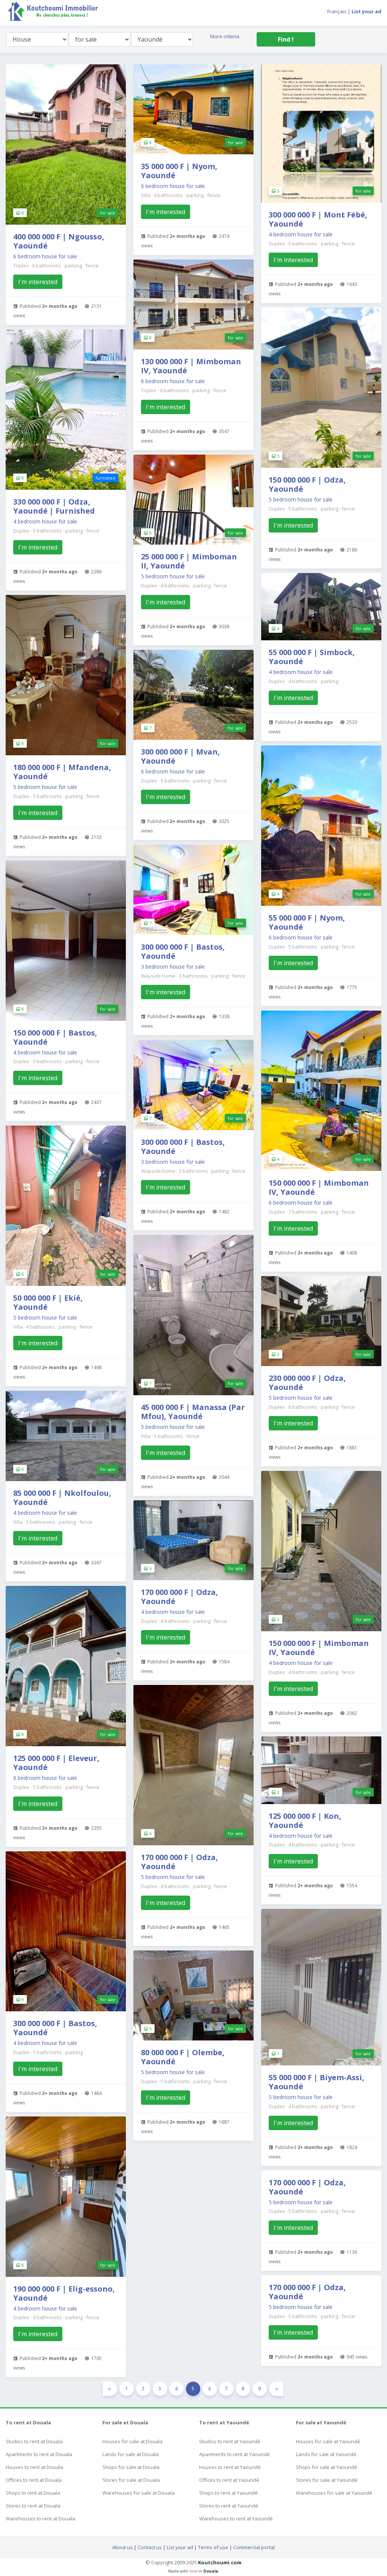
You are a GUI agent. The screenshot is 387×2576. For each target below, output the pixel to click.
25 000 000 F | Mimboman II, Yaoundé (189, 561)
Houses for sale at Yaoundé (328, 2441)
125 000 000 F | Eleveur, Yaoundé (56, 1763)
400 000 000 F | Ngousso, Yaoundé (59, 241)
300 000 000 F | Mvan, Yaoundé (180, 756)
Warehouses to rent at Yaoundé (236, 2519)
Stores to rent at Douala (33, 2506)
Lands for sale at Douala (131, 2454)
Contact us (150, 2547)
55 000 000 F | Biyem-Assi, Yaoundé (317, 2082)
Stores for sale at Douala (131, 2480)
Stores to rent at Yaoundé (229, 2506)
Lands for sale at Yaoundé (326, 2454)
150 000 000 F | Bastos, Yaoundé (55, 1037)
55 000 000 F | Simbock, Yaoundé (312, 657)
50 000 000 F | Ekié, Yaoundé (48, 1302)
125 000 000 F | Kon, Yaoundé (305, 1821)
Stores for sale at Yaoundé (327, 2480)
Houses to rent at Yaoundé (230, 2467)
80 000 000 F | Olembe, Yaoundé (183, 2057)
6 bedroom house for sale (45, 256)
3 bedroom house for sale (173, 967)
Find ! (286, 39)
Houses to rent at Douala (34, 2467)
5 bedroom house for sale (45, 787)
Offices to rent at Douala (34, 2480)
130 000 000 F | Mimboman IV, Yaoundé (191, 366)
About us (122, 2547)
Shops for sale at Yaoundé (327, 2467)
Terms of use (213, 2547)
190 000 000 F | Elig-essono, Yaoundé (64, 2293)
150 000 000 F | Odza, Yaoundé (307, 484)
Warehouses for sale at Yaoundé (334, 2493)
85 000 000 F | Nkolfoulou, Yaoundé (62, 1498)
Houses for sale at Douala (132, 2441)
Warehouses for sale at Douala (139, 2493)
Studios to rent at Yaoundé (230, 2441)
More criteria (225, 36)
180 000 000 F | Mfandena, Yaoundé (62, 772)
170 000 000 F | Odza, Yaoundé (180, 1597)
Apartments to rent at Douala (39, 2454)
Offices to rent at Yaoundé (229, 2480)
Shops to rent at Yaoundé (228, 2493)
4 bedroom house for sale (45, 521)
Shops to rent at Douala (33, 2493)
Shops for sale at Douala (131, 2467)
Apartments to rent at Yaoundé (235, 2454)
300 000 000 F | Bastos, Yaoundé (55, 2028)
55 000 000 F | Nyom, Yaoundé (307, 922)
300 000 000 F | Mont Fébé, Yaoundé (318, 219)
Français (337, 11)
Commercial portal (254, 2547)
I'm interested (38, 282)
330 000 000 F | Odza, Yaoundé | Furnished (54, 506)
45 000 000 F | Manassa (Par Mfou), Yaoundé (193, 1412)
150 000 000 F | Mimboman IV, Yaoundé (319, 1187)
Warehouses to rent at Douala (40, 2519)
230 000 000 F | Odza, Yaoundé (307, 1383)
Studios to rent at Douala (34, 2441)
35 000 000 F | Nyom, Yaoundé (179, 171)
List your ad (180, 2547)
